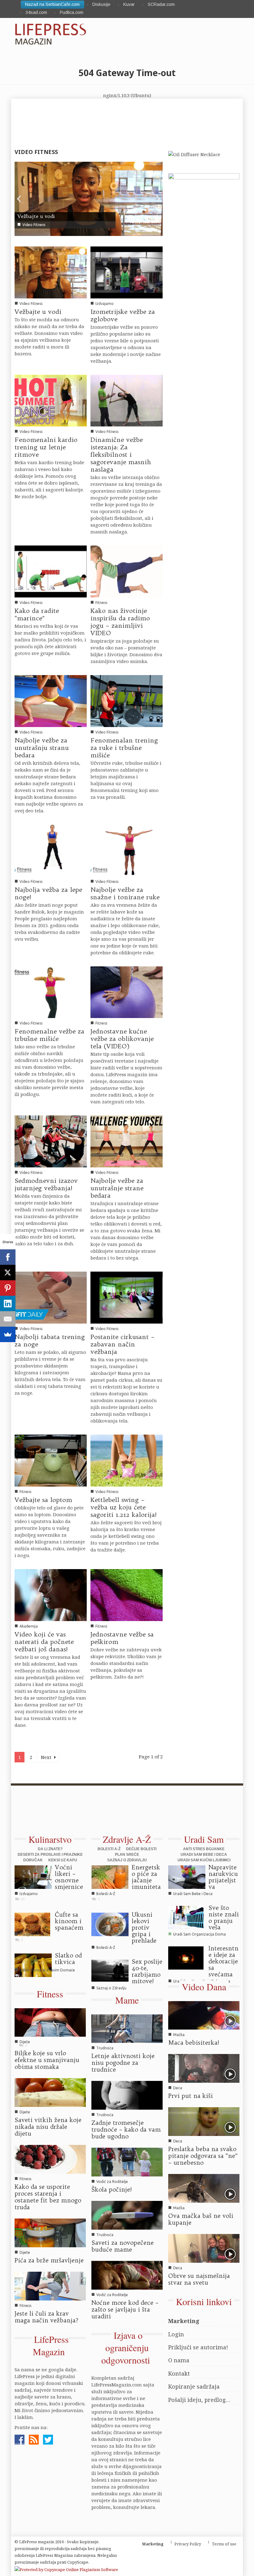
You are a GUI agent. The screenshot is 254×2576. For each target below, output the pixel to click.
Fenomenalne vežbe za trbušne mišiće (49, 1035)
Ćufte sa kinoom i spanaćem (69, 1921)
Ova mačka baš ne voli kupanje (201, 2219)
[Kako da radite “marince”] (51, 571)
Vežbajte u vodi (36, 216)
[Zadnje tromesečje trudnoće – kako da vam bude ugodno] (127, 2095)
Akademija (29, 1626)
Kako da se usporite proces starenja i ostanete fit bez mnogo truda (48, 2197)
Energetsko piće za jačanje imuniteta (146, 1877)
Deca (178, 2088)
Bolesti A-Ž (109, 1849)
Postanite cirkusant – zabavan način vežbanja (123, 1344)
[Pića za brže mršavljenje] (50, 2232)
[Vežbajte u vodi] (89, 198)
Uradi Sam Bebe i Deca (204, 1855)
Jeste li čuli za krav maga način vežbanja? (46, 2317)
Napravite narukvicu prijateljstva (223, 1877)
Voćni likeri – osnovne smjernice (69, 1877)
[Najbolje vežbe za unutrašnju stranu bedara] (51, 700)
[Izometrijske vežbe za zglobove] (127, 272)
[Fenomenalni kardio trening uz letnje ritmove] (51, 400)
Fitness (101, 603)
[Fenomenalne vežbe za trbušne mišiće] (51, 992)
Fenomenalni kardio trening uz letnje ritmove (46, 447)
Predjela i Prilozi (34, 1934)
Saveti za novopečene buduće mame (123, 2246)
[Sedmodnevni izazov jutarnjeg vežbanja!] (51, 1141)
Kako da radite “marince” (37, 614)
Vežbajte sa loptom (43, 1500)
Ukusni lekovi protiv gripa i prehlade (144, 1928)
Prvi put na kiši (190, 2096)
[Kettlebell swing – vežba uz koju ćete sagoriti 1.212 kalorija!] (127, 1460)
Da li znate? (50, 1849)
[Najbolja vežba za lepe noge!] (51, 850)
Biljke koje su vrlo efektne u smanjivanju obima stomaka (47, 2060)
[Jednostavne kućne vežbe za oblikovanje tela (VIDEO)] (127, 992)
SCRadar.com (161, 4)
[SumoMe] (8, 1334)
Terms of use (224, 2544)
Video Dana (204, 1987)
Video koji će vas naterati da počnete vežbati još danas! (44, 1642)
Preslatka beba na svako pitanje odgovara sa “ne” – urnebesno (203, 2156)
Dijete (25, 2042)
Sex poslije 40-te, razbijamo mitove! (147, 1971)
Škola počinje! (112, 2189)
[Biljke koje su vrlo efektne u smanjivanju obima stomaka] (50, 2022)
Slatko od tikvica (68, 1959)
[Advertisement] (124, 1813)
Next (47, 1757)
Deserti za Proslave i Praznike (50, 1855)
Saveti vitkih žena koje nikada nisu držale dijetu (48, 2127)
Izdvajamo (105, 304)
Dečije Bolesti (141, 1849)
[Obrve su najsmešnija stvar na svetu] (204, 2248)
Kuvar (129, 4)
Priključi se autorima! (198, 2347)
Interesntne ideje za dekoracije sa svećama (223, 1961)
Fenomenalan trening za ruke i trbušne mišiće (124, 748)
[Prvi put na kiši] (204, 2068)
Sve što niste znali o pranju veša (224, 1917)
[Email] (8, 1319)
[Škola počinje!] (127, 2162)
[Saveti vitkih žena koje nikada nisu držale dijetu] (50, 2092)
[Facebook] (8, 1257)
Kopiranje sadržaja (194, 2386)
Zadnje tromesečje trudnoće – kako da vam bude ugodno (126, 2129)
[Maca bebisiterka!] (204, 2015)
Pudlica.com (72, 12)
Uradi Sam (204, 1839)
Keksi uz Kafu (63, 1860)
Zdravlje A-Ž (127, 1839)
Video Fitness (34, 225)
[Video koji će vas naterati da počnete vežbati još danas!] (51, 1594)
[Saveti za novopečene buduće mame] (127, 2215)
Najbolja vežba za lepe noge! (48, 893)
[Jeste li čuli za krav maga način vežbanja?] (50, 2286)
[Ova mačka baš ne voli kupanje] (204, 2188)
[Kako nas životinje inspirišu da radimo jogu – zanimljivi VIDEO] (127, 571)
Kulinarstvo (50, 1839)
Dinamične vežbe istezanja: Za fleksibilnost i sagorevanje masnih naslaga (121, 454)
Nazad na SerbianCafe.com (52, 4)
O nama (179, 2360)
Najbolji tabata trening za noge (50, 1340)
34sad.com (36, 12)
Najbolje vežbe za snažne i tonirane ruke (125, 893)
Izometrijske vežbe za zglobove (123, 315)
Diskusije (101, 4)
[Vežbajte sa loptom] (51, 1460)
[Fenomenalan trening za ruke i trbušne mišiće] (127, 700)
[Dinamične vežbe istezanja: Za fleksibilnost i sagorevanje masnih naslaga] (127, 400)
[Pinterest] (8, 1288)
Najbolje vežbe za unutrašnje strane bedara (117, 1188)
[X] (8, 1273)
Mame (127, 2000)
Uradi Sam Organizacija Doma (199, 1934)
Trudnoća (105, 2048)
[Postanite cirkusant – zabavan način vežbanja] (127, 1297)
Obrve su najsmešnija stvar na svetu (199, 2279)
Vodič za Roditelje (112, 2182)
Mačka (179, 2035)
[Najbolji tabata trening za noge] (51, 1297)
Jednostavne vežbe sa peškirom (122, 1638)
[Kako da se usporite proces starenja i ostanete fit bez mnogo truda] (50, 2159)
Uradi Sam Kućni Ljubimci (204, 1860)
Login (176, 2334)
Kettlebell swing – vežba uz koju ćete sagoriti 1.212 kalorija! (124, 1507)
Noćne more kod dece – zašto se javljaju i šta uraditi (125, 2309)
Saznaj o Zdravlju (127, 1860)
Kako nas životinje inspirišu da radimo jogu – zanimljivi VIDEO (120, 622)
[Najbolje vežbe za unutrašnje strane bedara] (127, 1141)
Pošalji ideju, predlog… (199, 2400)
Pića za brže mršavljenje (49, 2260)
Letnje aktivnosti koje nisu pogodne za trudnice (123, 2063)
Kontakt (179, 2373)
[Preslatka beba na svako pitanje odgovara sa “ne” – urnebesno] (204, 2121)
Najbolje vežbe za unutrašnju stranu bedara (42, 748)
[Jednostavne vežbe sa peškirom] (127, 1594)
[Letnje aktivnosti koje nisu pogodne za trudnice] (127, 2028)
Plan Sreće (127, 1855)
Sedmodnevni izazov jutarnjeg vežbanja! (46, 1184)
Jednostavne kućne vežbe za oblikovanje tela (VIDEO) (122, 1039)
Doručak (33, 1860)
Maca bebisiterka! (194, 2043)
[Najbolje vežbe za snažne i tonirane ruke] (127, 850)
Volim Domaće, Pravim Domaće (47, 1970)
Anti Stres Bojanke (204, 1849)
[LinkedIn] (8, 1303)
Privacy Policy (188, 2544)
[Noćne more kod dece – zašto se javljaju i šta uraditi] (127, 2275)
